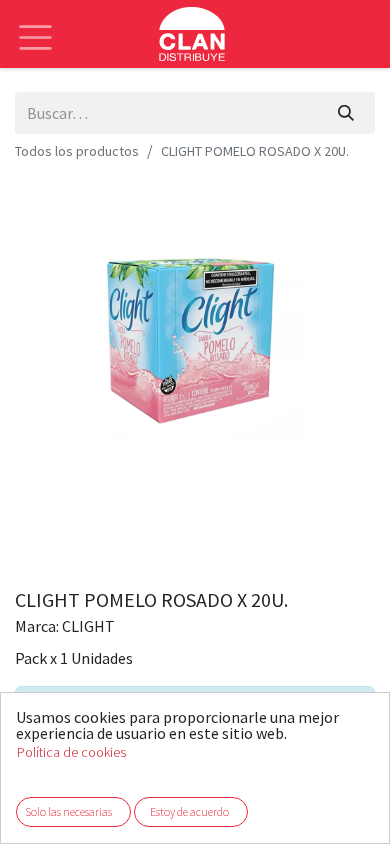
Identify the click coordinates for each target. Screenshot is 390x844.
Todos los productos (77, 151)
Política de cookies (71, 752)
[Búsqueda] (346, 113)
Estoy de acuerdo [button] (189, 811)
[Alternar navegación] (35, 22)
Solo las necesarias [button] (68, 811)
